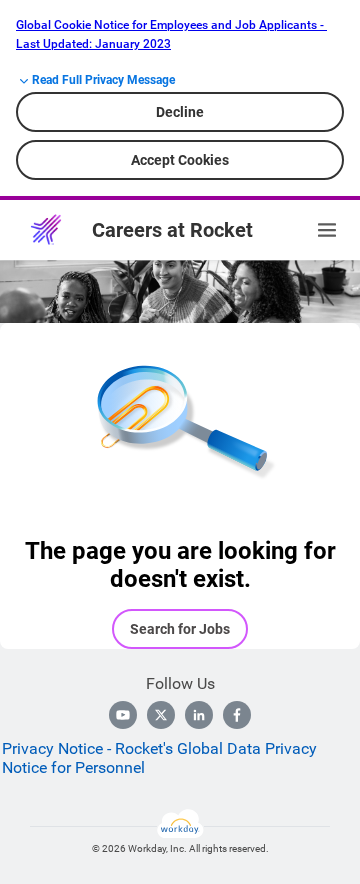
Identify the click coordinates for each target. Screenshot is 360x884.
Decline (180, 112)
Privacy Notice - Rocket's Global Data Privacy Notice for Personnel (159, 758)
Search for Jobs (180, 629)
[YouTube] (123, 715)
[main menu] (327, 230)
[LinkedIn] (199, 715)
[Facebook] (237, 715)
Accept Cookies (180, 160)
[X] (161, 715)
